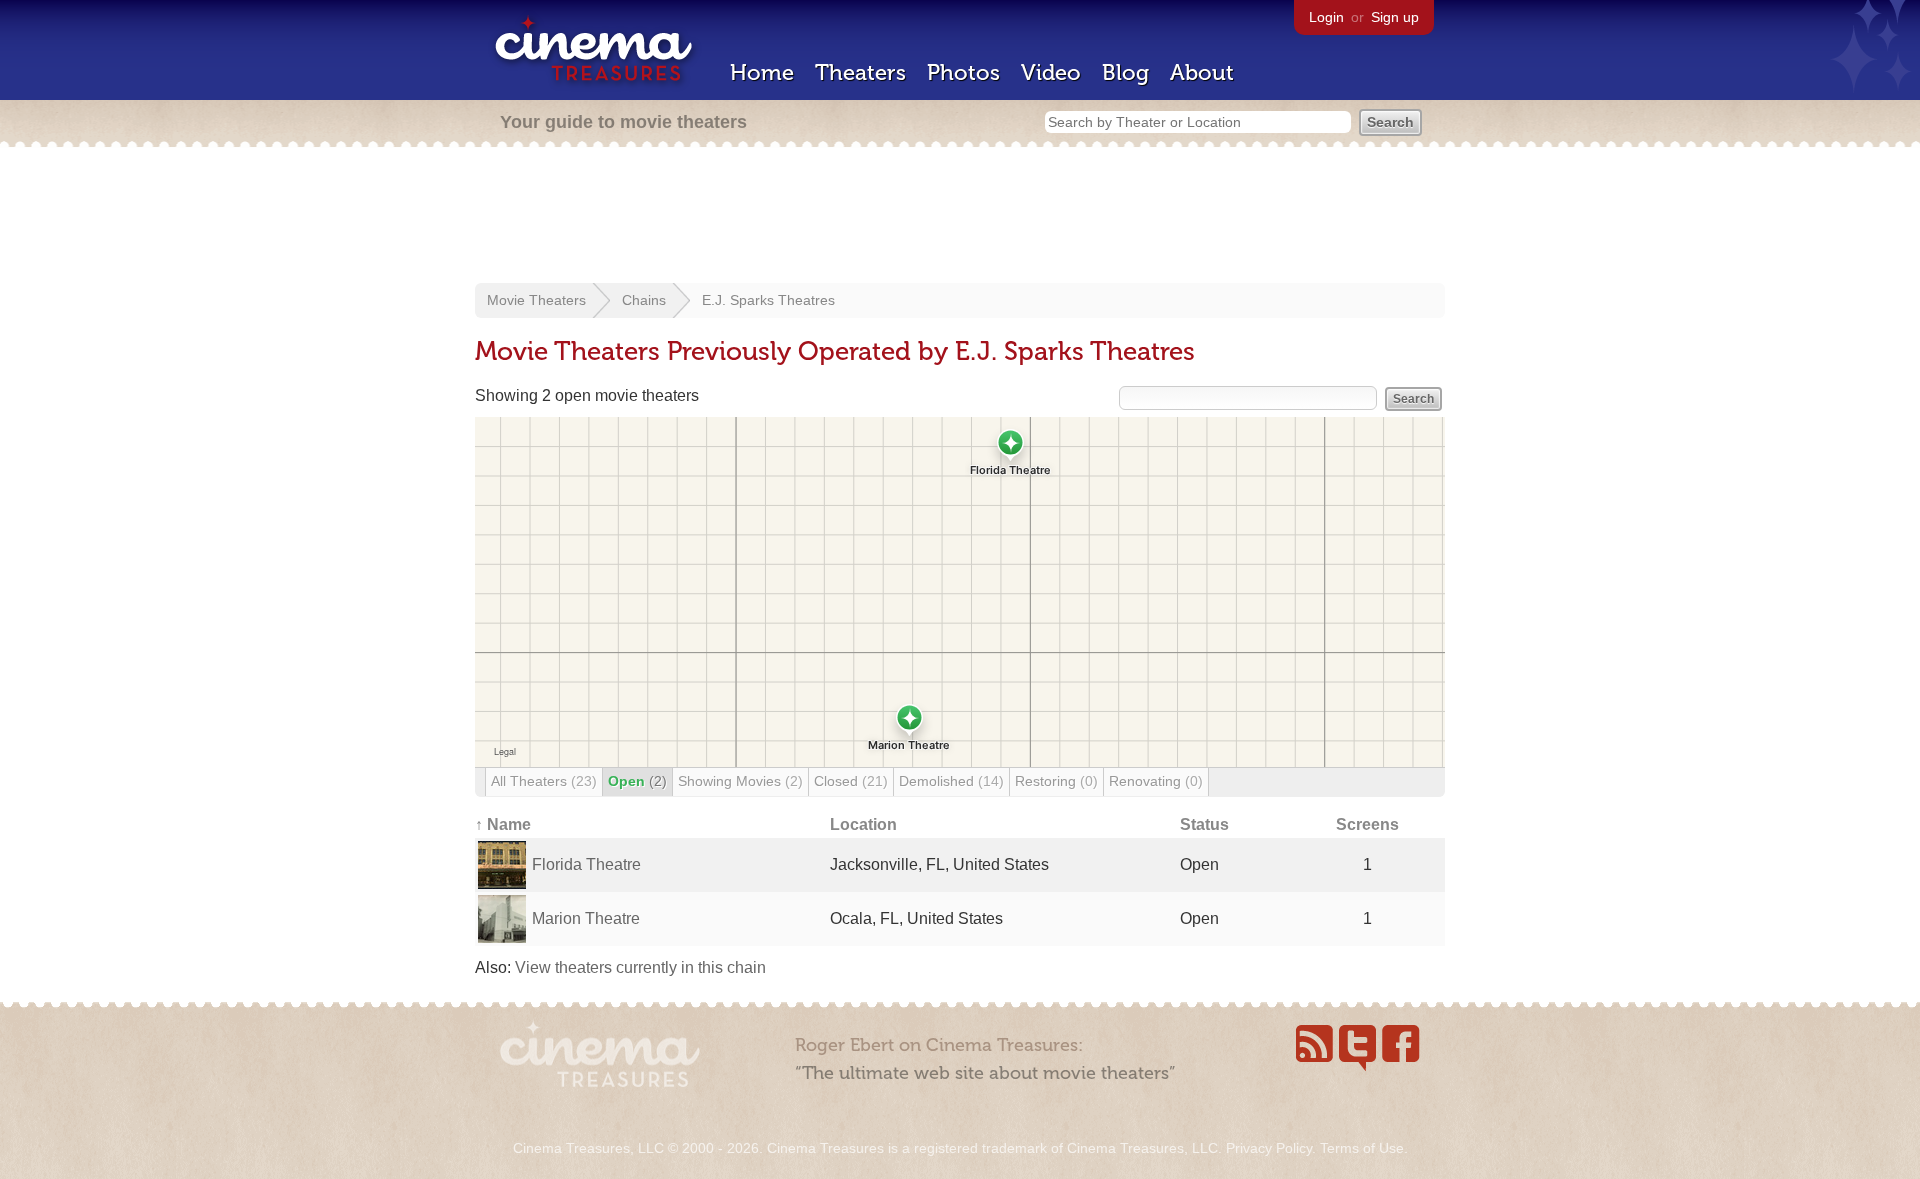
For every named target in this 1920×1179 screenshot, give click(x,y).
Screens (1367, 824)
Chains (644, 300)
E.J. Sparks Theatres (768, 300)
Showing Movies (740, 781)
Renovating (1156, 781)
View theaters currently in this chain (640, 967)
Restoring (1056, 781)
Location (863, 824)
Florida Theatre (586, 864)
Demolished (951, 781)
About (1202, 72)
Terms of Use (1362, 1148)
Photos (963, 72)
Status (1204, 824)
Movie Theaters (536, 300)
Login (1326, 17)
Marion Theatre (586, 918)
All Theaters (544, 781)
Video (1051, 72)
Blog (1125, 72)
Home (762, 72)
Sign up (1395, 17)
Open (637, 781)
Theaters (860, 72)
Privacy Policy (1269, 1148)
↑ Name (503, 824)
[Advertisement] (960, 217)
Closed (851, 781)
